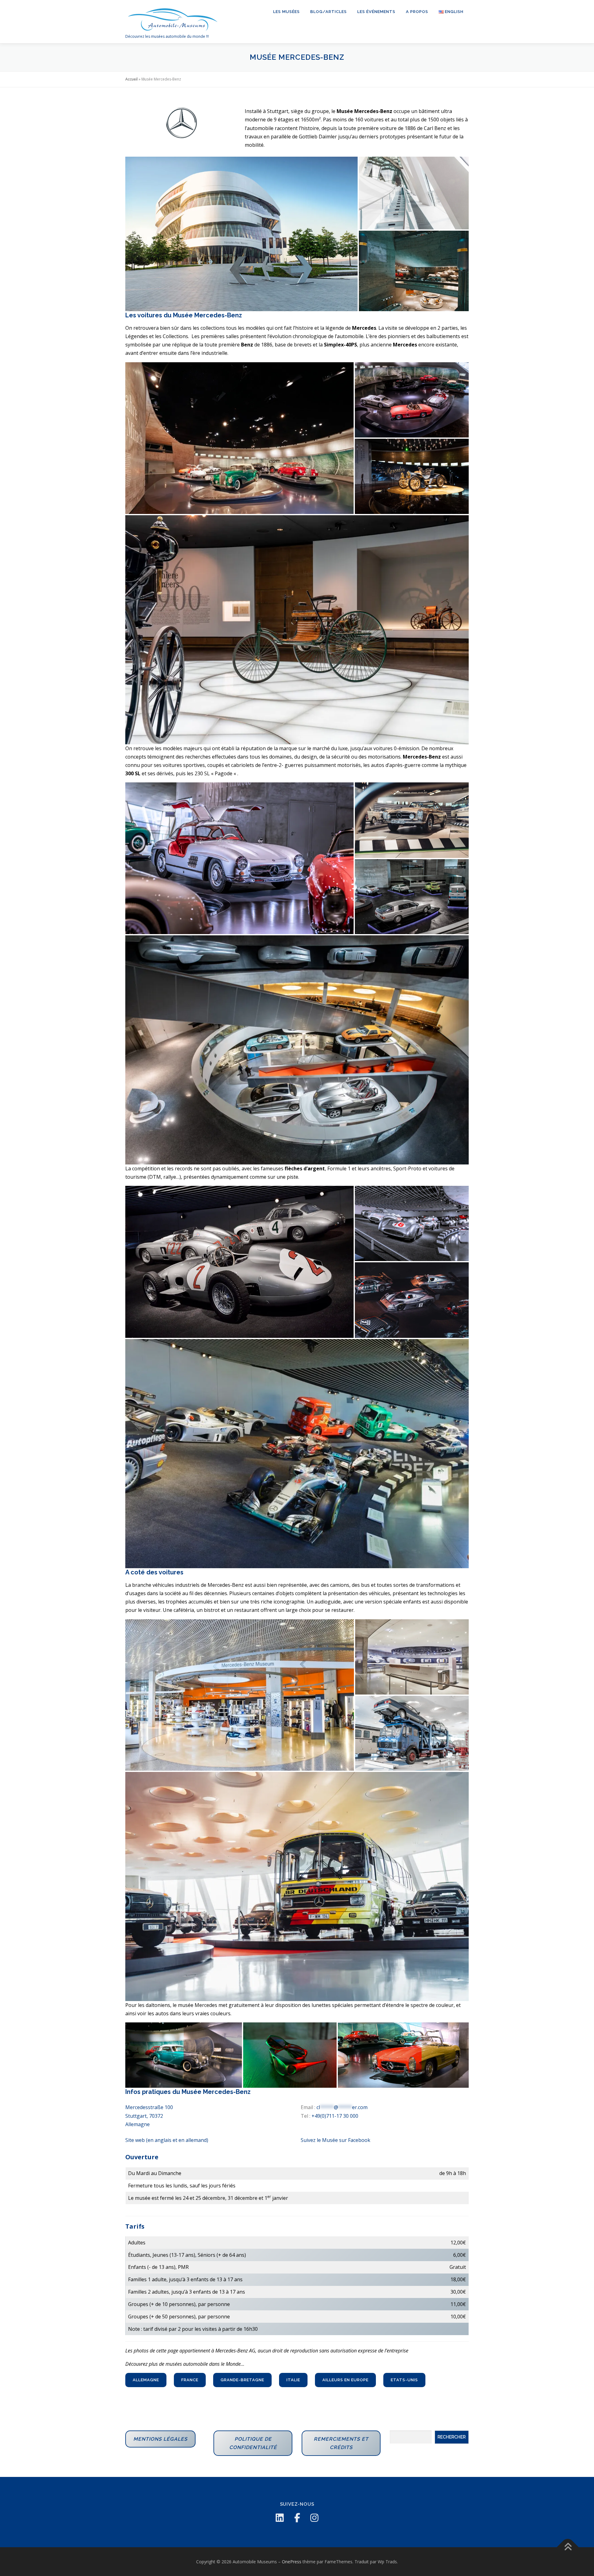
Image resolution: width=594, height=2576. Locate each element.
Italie (293, 2380)
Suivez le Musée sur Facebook (336, 2140)
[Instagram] (314, 2518)
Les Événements (376, 12)
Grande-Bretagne (242, 2380)
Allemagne (146, 2380)
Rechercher (452, 2437)
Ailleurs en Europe (345, 2380)
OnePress (292, 2562)
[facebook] (297, 2518)
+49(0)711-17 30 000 (335, 2116)
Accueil (131, 79)
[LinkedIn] (280, 2518)
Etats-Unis (404, 2380)
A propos (417, 12)
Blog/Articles (329, 12)
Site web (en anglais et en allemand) (167, 2140)
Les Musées (286, 12)
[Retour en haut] (568, 2547)
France (190, 2380)
